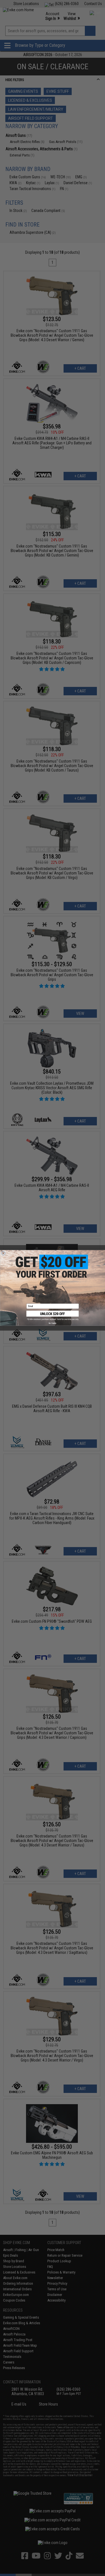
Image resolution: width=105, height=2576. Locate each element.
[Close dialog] (3, 1254)
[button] (53, 1316)
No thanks (53, 1323)
